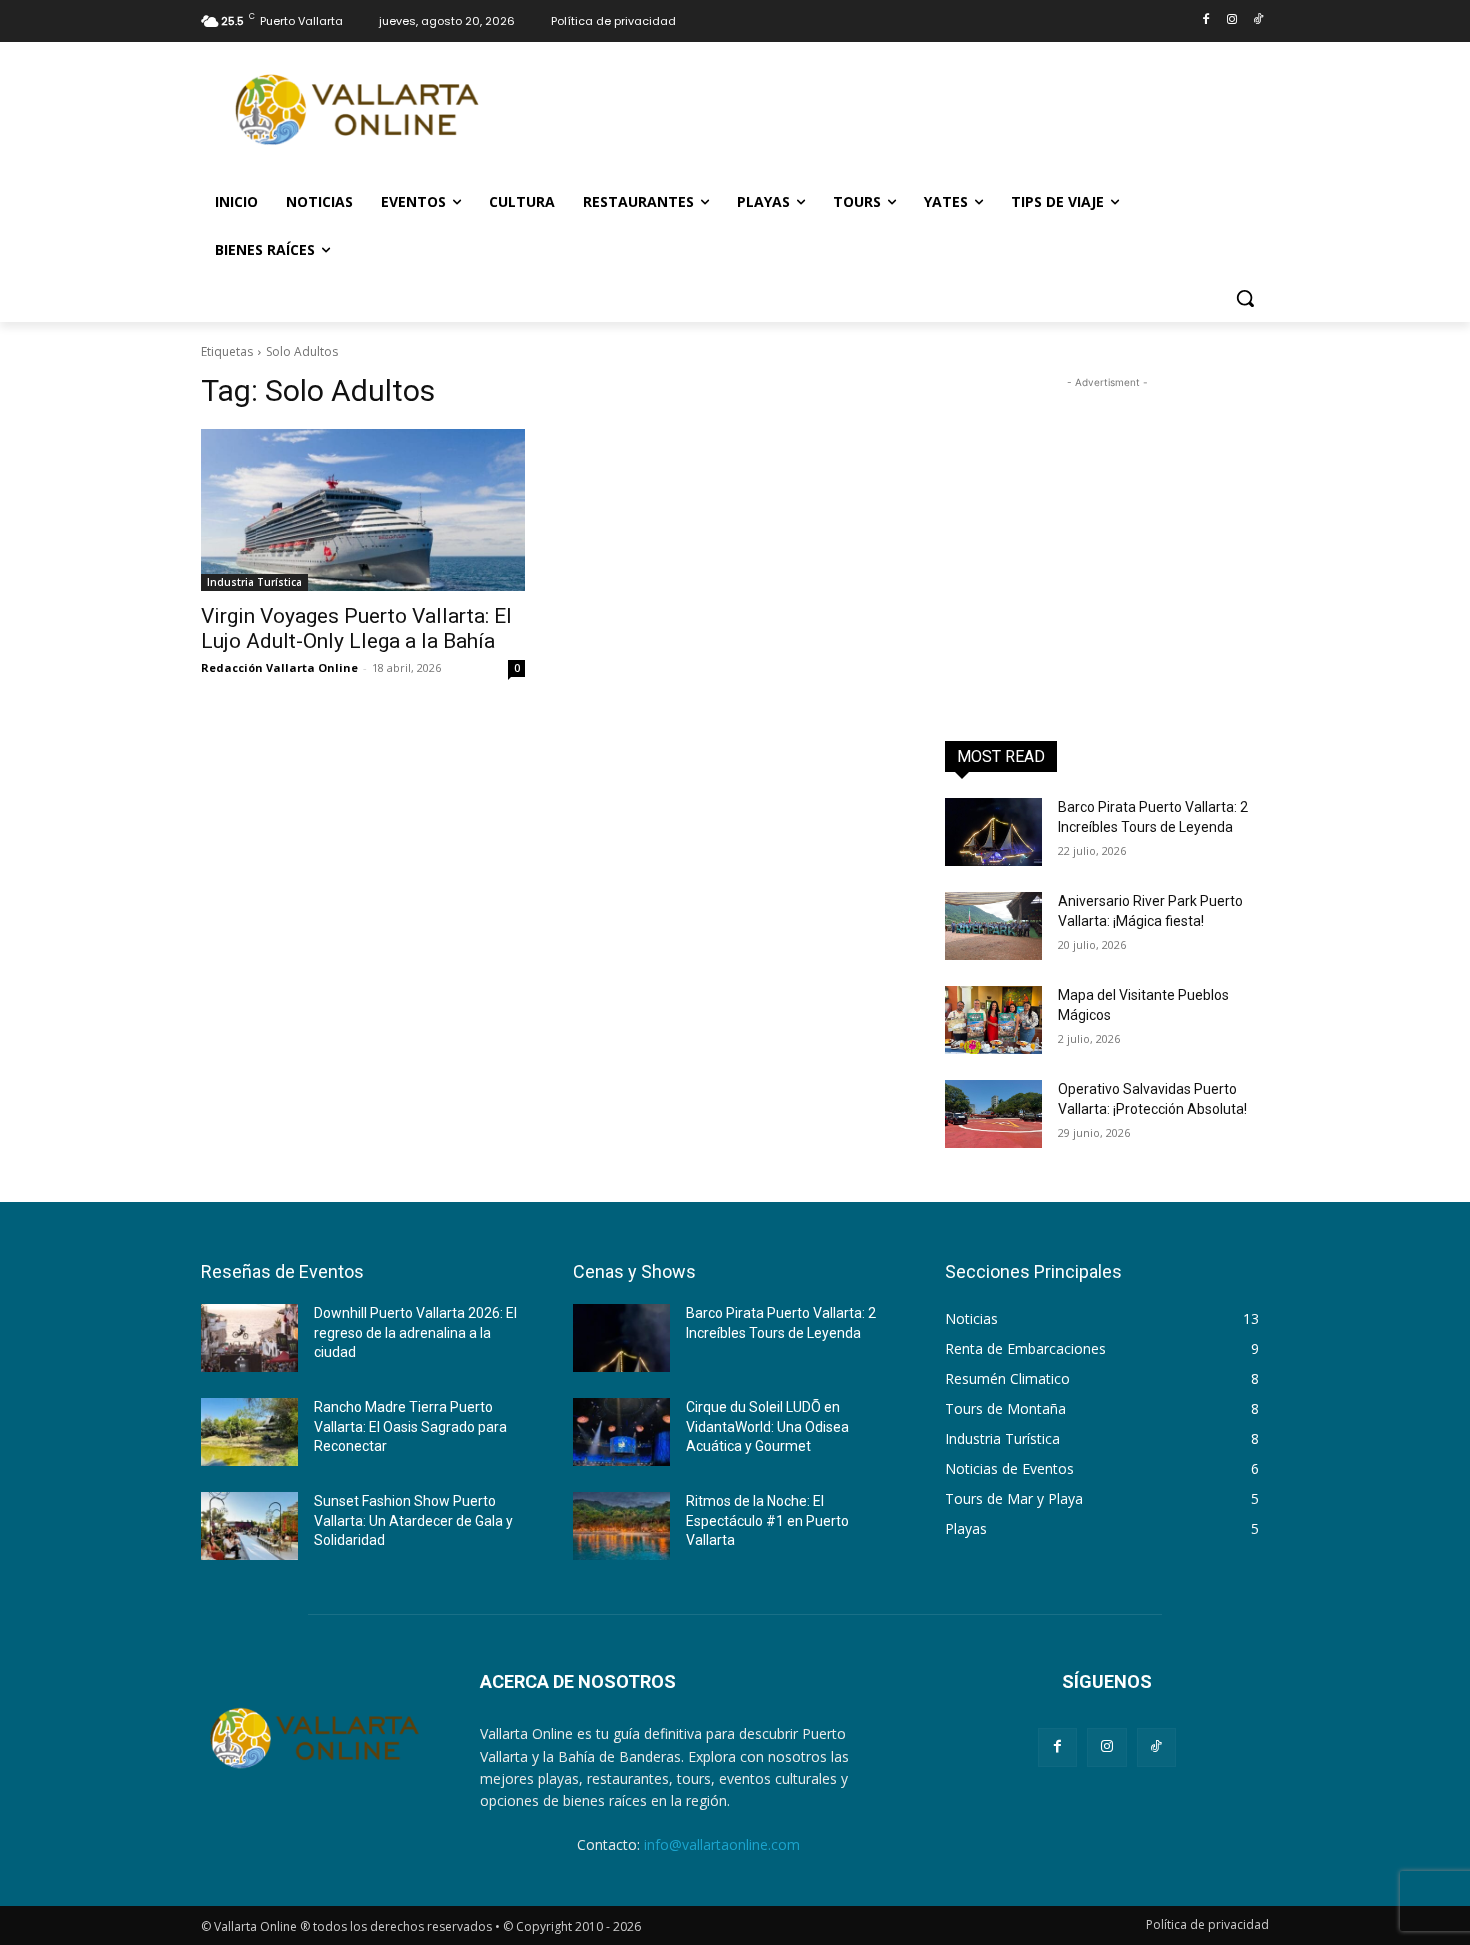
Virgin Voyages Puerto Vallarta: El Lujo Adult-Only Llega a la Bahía (356, 628)
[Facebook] (1206, 20)
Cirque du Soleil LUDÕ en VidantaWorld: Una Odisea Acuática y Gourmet (767, 1426)
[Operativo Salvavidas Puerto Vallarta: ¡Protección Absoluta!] (993, 1114)
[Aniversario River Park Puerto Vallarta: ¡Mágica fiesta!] (993, 926)
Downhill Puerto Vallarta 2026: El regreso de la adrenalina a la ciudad (415, 1332)
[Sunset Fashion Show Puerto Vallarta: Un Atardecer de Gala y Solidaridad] (249, 1526)
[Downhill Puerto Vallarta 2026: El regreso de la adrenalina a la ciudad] (249, 1338)
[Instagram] (1231, 20)
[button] (1245, 298)
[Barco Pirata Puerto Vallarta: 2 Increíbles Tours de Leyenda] (993, 832)
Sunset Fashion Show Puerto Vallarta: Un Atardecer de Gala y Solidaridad (413, 1520)
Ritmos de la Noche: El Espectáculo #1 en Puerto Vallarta (767, 1520)
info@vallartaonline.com (722, 1844)
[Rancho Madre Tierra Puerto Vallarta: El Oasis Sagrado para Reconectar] (249, 1432)
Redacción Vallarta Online (279, 667)
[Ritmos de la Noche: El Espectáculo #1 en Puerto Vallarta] (621, 1526)
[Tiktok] (1257, 20)
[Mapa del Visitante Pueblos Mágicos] (993, 1020)
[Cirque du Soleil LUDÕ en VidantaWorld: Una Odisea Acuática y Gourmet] (621, 1432)
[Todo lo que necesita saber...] (361, 110)
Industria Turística (254, 582)
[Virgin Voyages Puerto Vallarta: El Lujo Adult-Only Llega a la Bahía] (363, 510)
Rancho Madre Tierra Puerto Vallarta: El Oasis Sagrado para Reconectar (410, 1426)
